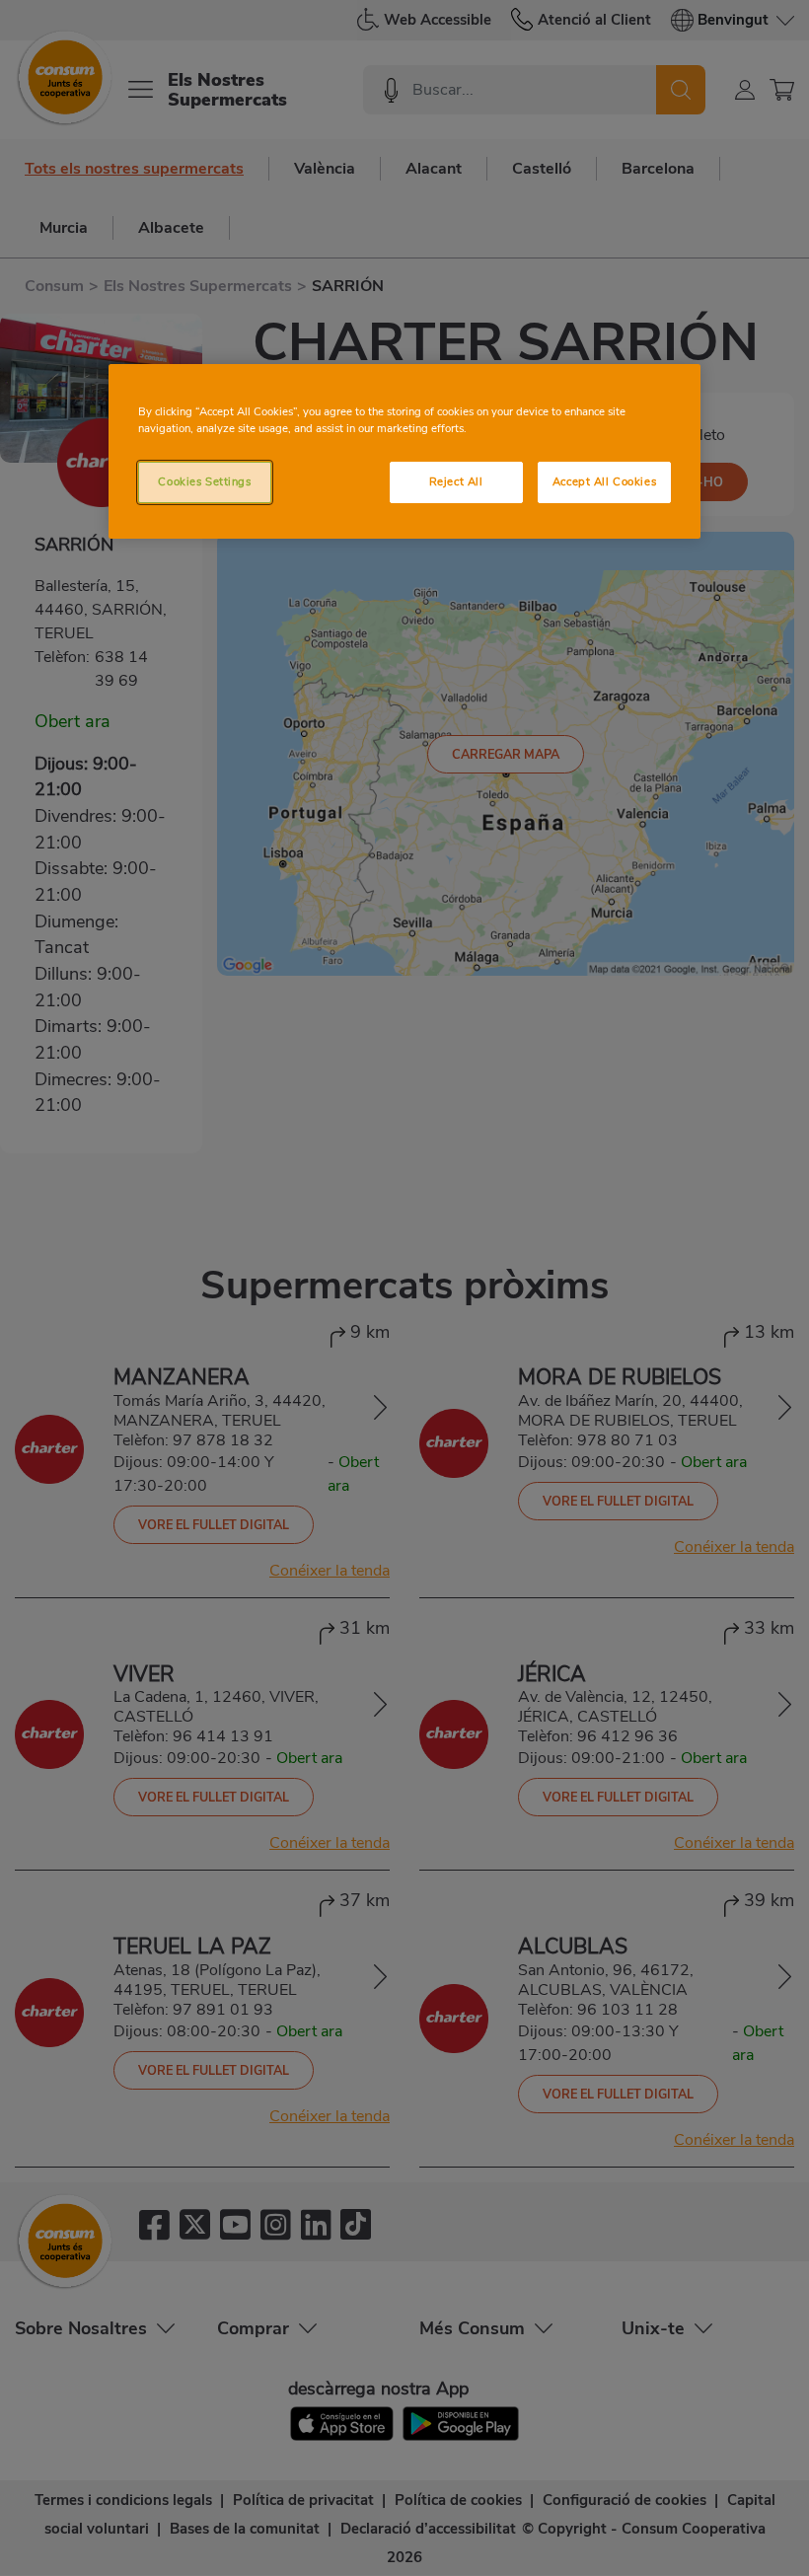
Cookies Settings (204, 481)
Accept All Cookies (604, 481)
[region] (404, 451)
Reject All (456, 481)
